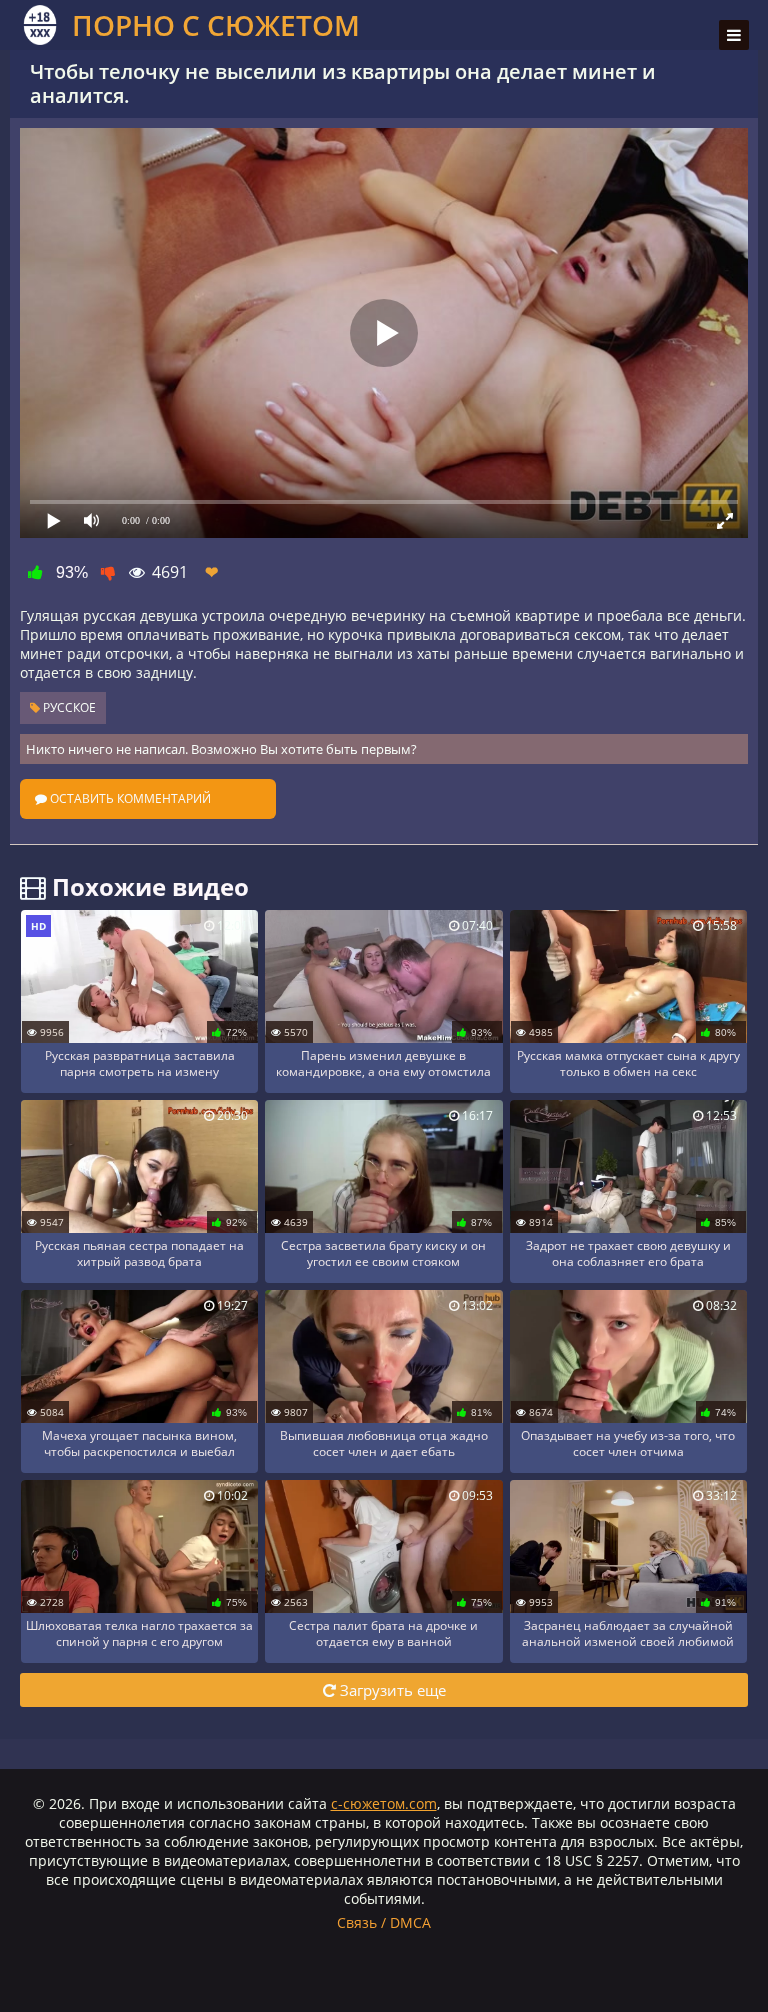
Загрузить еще (391, 1690)
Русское (68, 707)
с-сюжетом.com (384, 1803)
